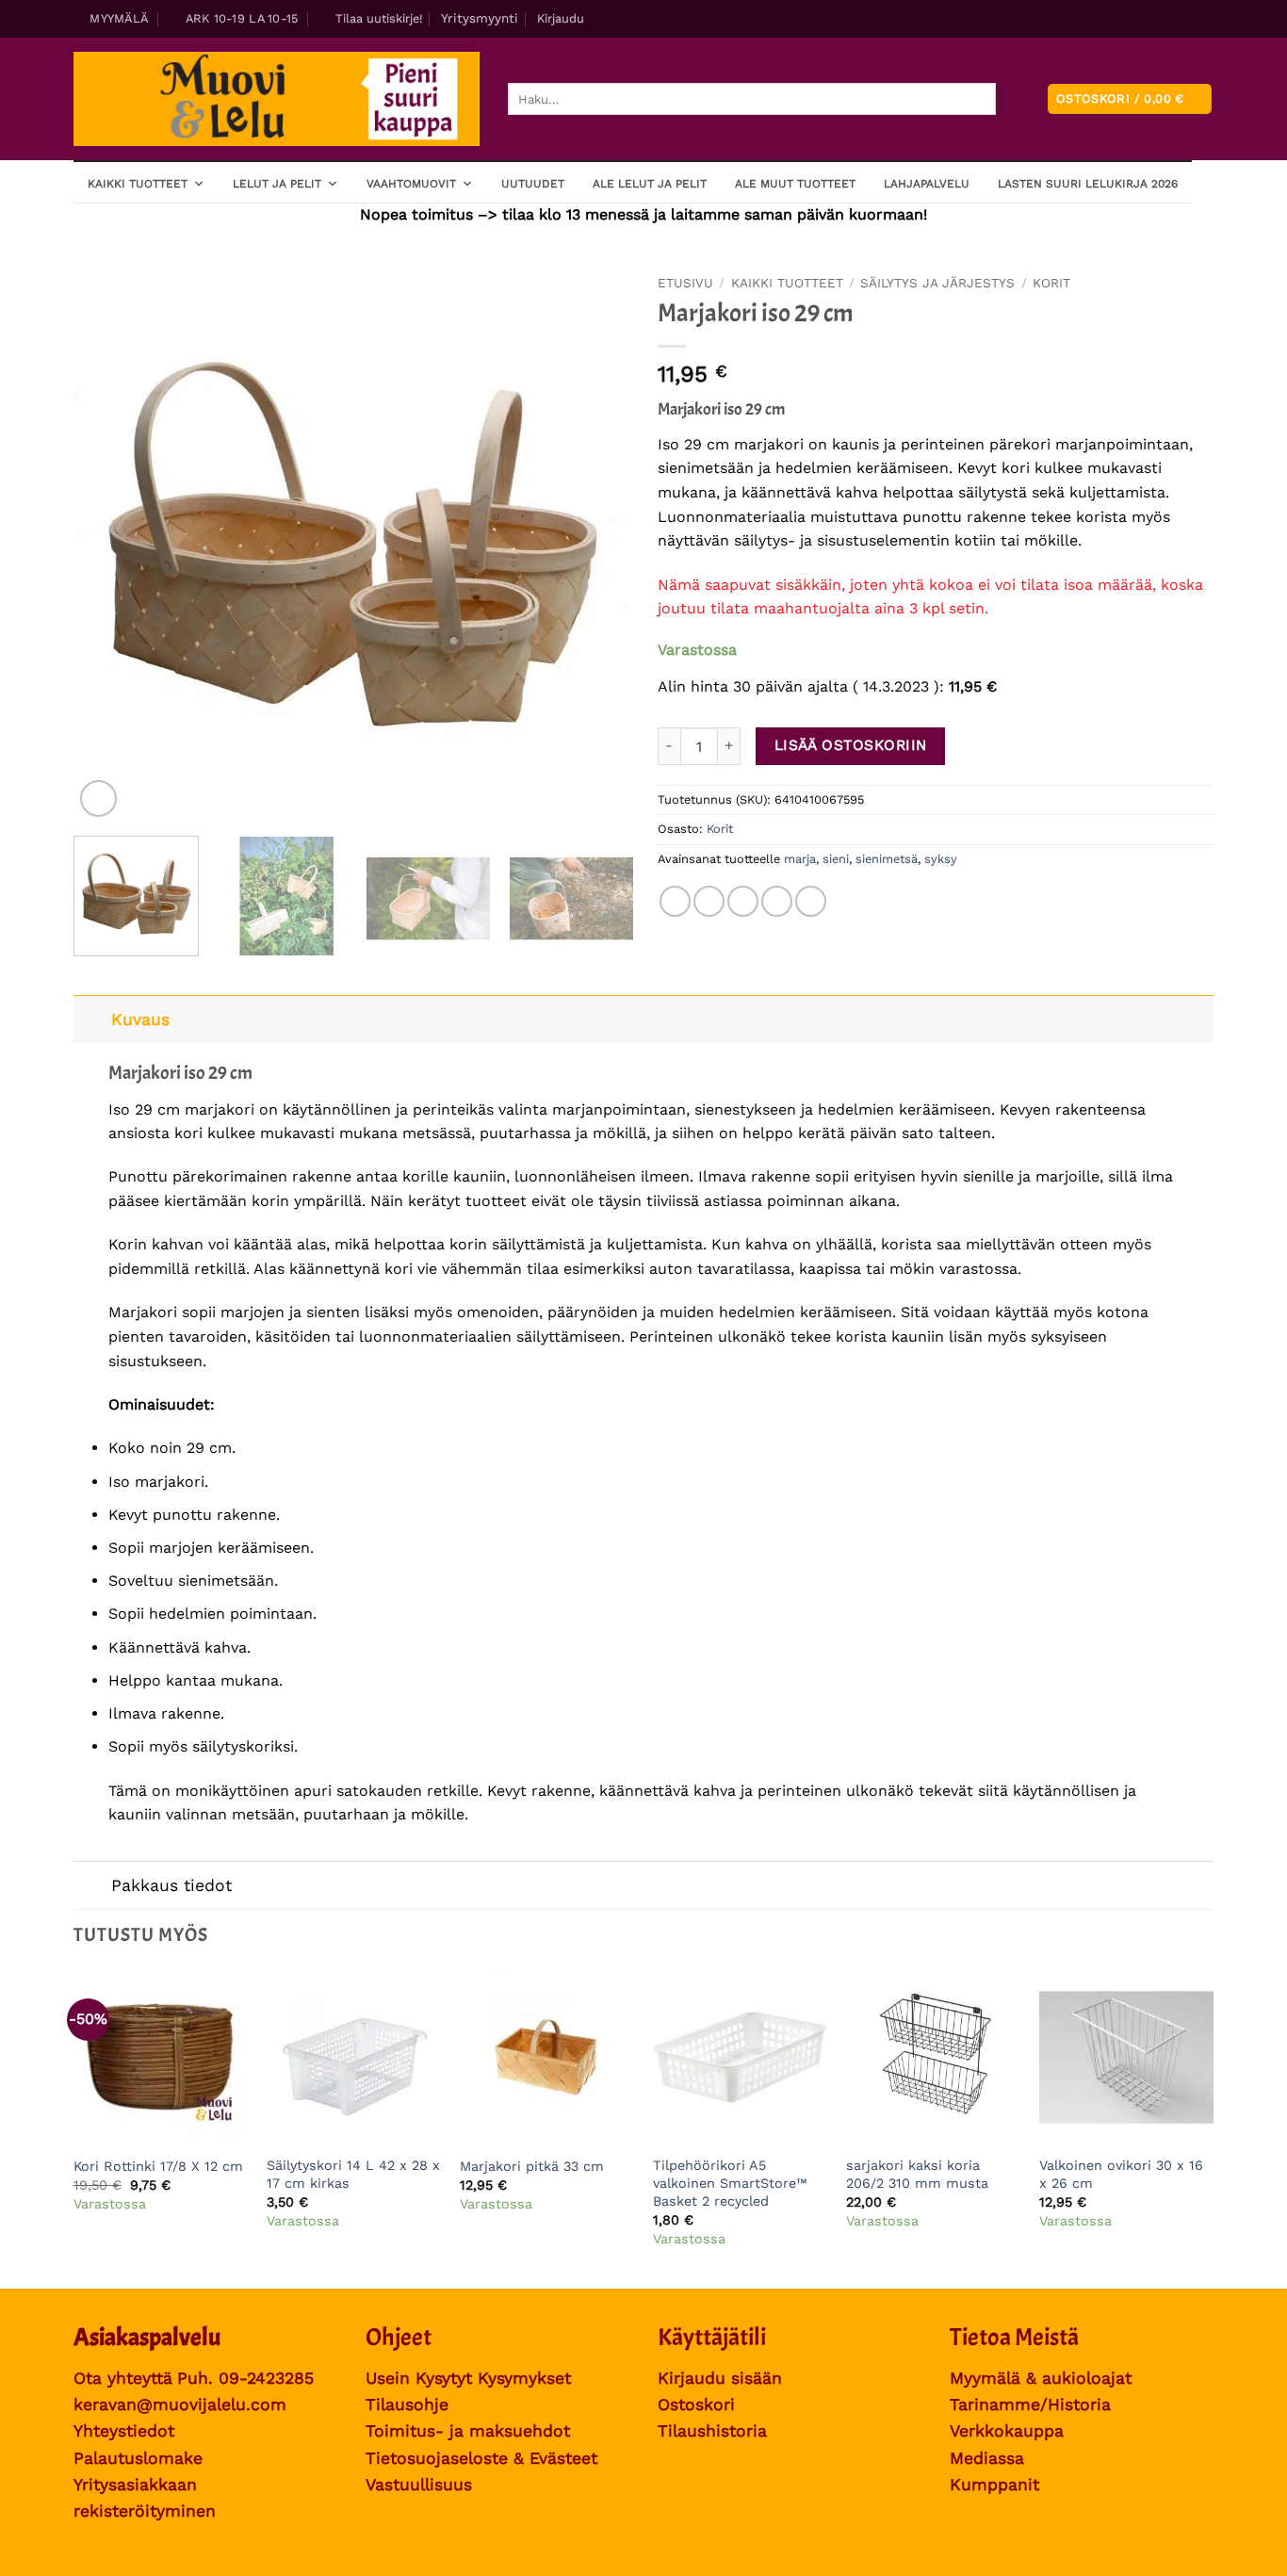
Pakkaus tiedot (171, 1885)
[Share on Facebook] (675, 901)
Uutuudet (533, 184)
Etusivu (685, 283)
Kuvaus (140, 1019)
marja (800, 859)
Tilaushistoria (712, 2431)
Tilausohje (407, 2405)
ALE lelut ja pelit (650, 184)
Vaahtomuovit (411, 184)
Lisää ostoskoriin (851, 745)
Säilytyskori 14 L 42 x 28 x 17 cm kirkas (353, 2174)
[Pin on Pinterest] (777, 901)
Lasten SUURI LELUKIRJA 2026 (1088, 184)
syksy (941, 859)
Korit (1051, 283)
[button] (371, 19)
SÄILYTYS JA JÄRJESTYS (937, 283)
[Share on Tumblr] (811, 901)
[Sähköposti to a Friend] (743, 901)
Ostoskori (696, 2405)
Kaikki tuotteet (138, 184)
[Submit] (1011, 99)
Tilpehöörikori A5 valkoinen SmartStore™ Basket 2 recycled (730, 2183)
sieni (836, 859)
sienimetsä (887, 859)
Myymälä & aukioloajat (1041, 2378)
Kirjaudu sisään (720, 2378)
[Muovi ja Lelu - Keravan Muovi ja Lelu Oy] (277, 99)
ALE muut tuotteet (795, 184)
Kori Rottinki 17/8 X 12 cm (158, 2166)
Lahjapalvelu (927, 184)
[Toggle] (92, 1019)
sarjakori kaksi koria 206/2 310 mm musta (917, 2174)
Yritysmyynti (480, 18)
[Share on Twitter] (709, 901)
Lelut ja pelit (277, 184)
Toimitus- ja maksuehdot (468, 2431)
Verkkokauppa (1007, 2431)
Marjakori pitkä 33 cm (532, 2166)
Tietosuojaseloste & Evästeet (481, 2458)
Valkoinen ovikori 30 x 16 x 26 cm (1121, 2174)
